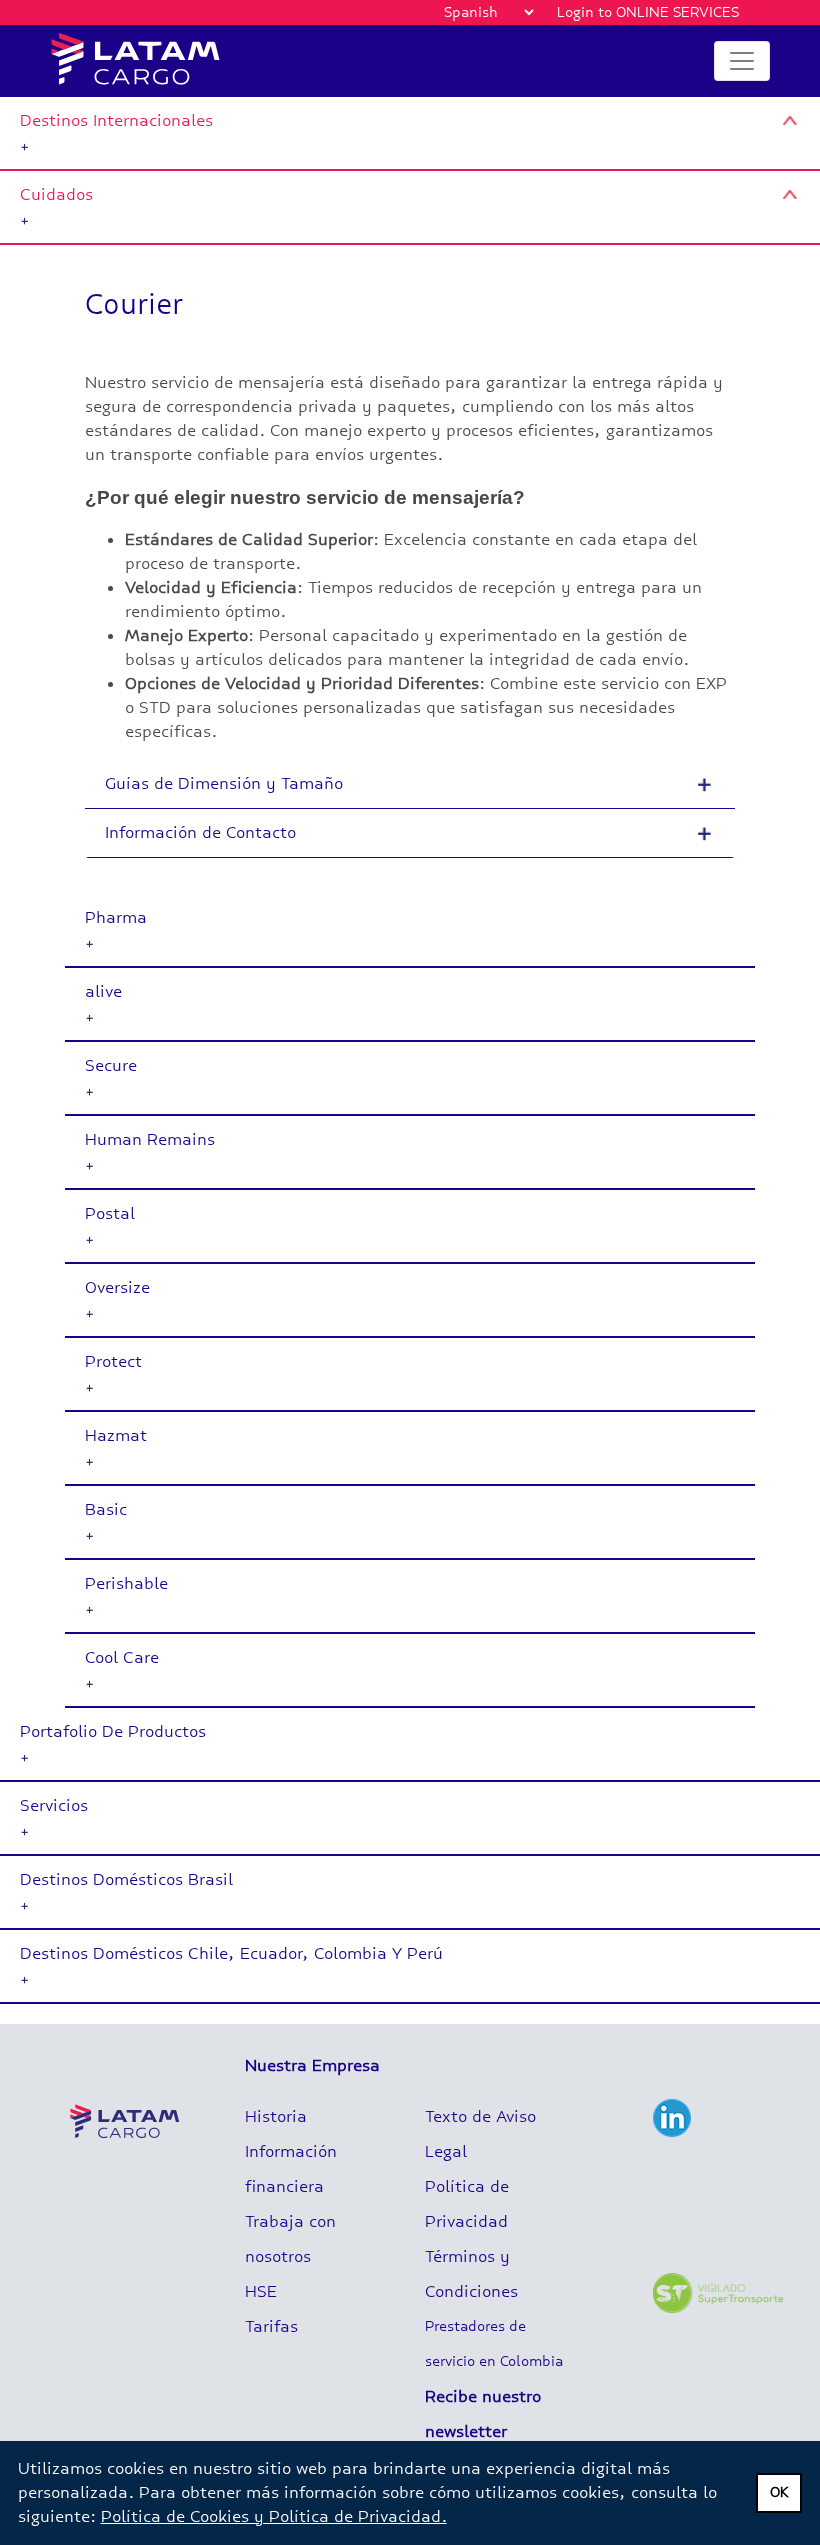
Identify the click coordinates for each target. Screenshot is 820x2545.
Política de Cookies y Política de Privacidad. (274, 2516)
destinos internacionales (116, 120)
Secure (111, 1065)
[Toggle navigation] (742, 61)
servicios (54, 1805)
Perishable (126, 1583)
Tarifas (271, 2326)
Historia (276, 2116)
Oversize (117, 1287)
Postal (110, 1213)
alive (103, 991)
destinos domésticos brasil (126, 1879)
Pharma (116, 917)
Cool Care (122, 1657)
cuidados (56, 194)
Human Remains (150, 1139)
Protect (113, 1361)
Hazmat (116, 1435)
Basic (106, 1509)
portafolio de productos (113, 1731)
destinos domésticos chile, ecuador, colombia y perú (231, 1953)
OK (779, 2492)
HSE (261, 2291)
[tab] (410, 134)
